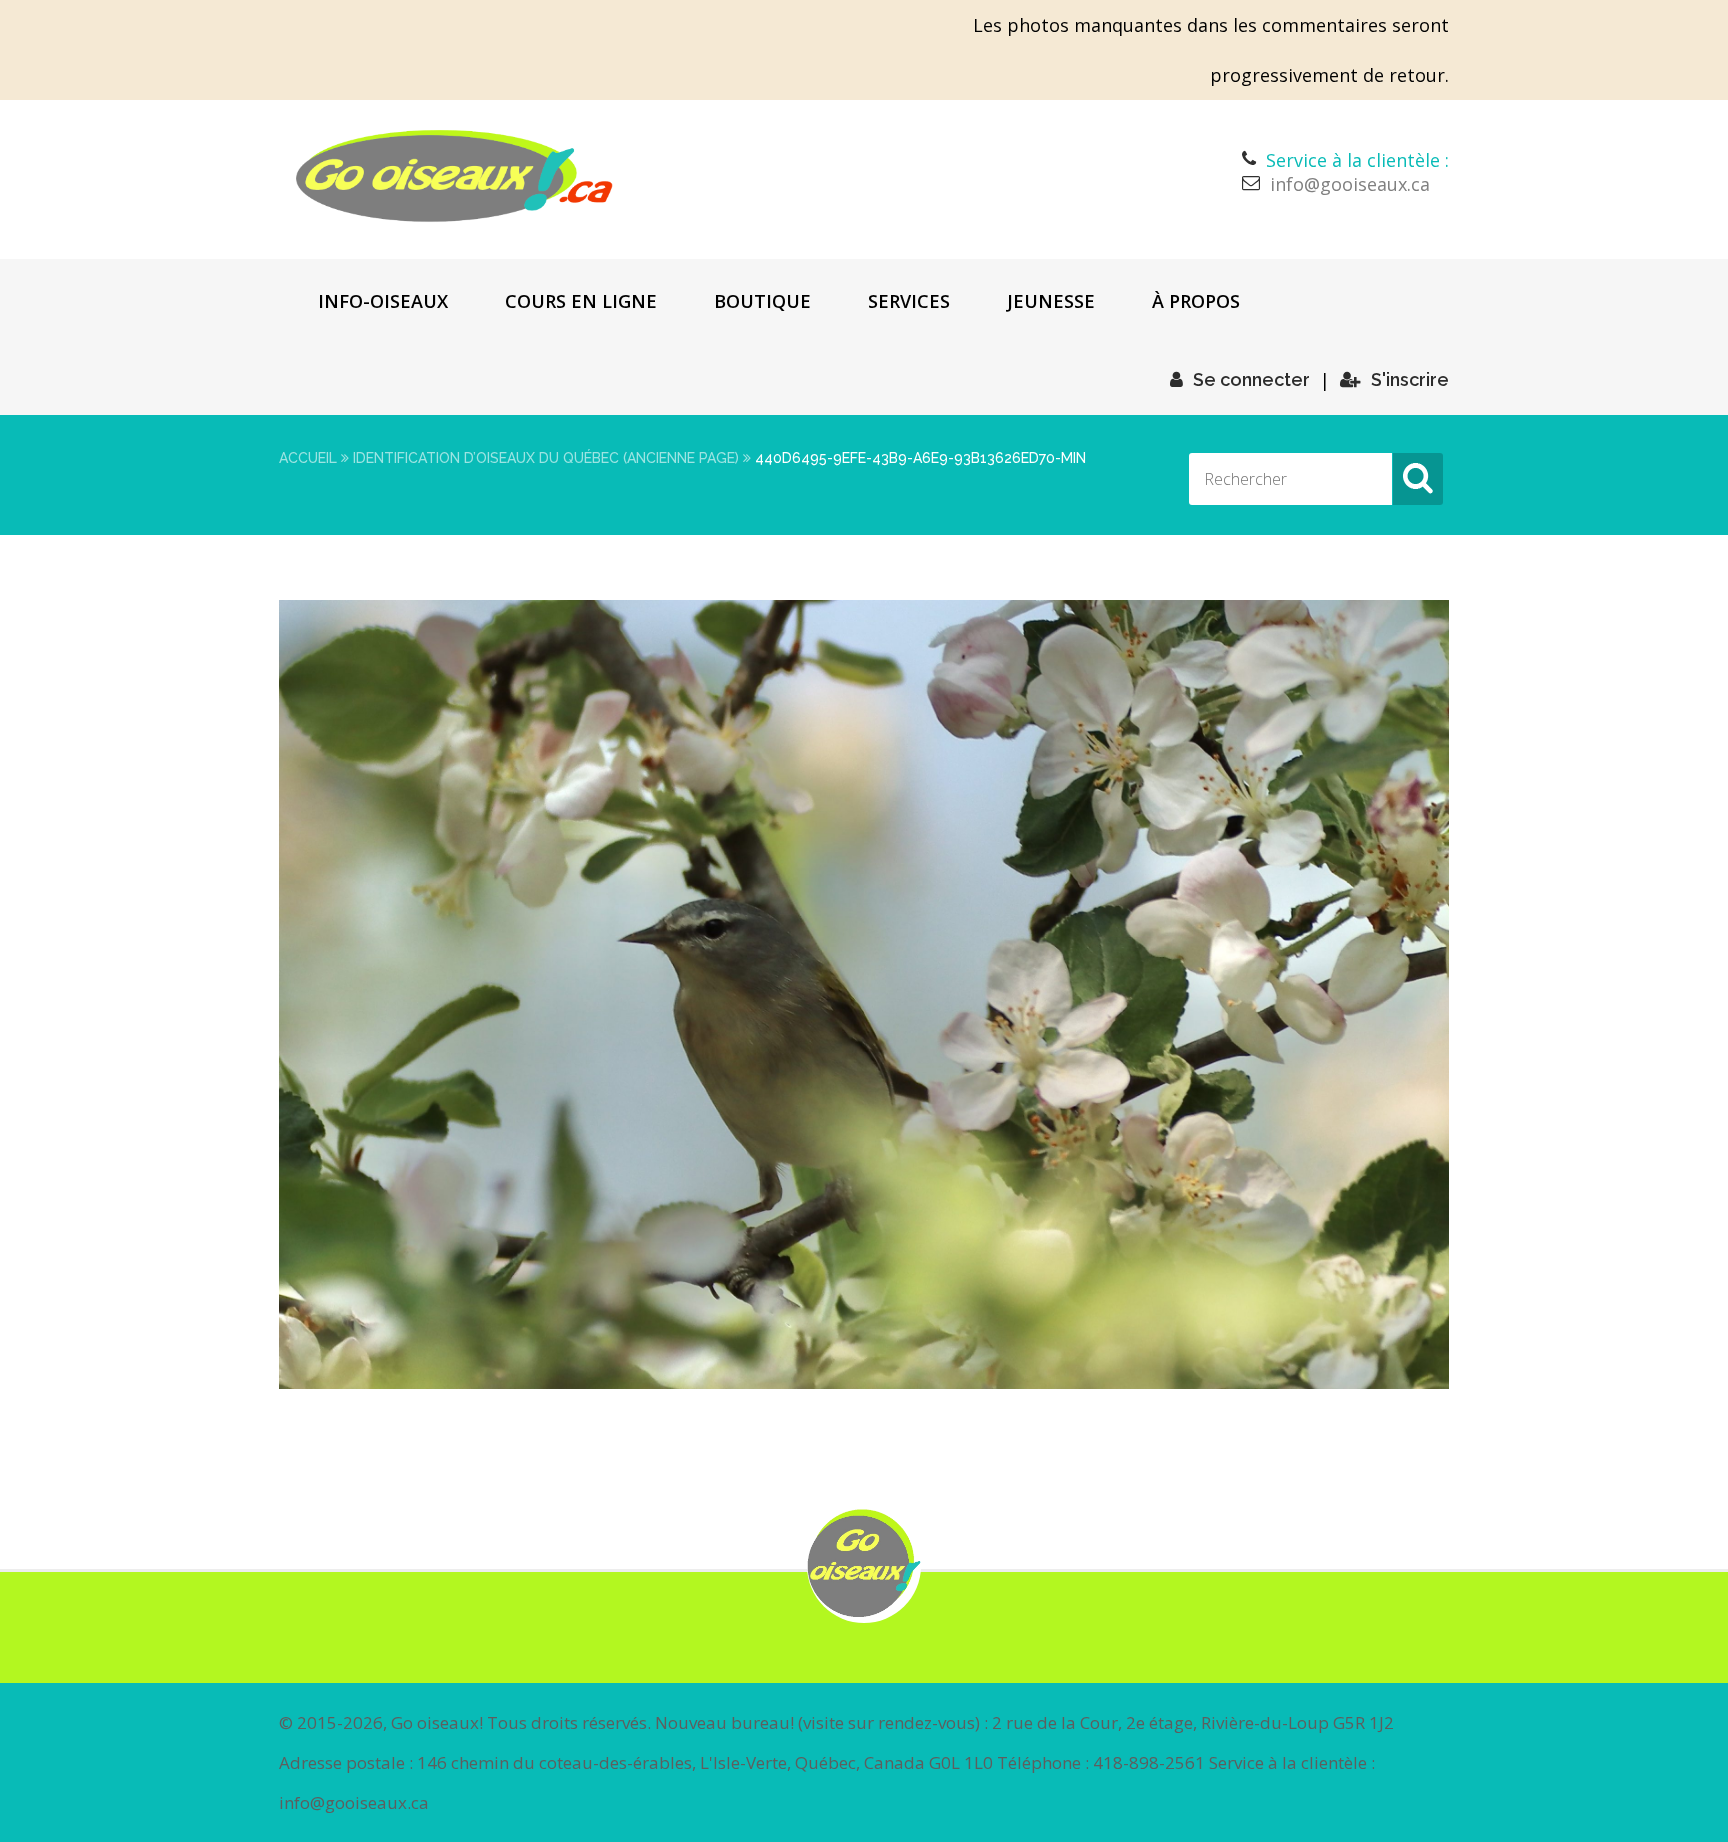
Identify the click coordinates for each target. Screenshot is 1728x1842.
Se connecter (1251, 379)
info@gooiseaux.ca (1350, 184)
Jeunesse (1051, 301)
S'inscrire (1410, 379)
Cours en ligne (581, 301)
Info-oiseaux (383, 301)
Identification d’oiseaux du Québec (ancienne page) (546, 458)
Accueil (308, 458)
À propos (1196, 301)
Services (909, 301)
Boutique (762, 301)
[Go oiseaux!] (454, 176)
